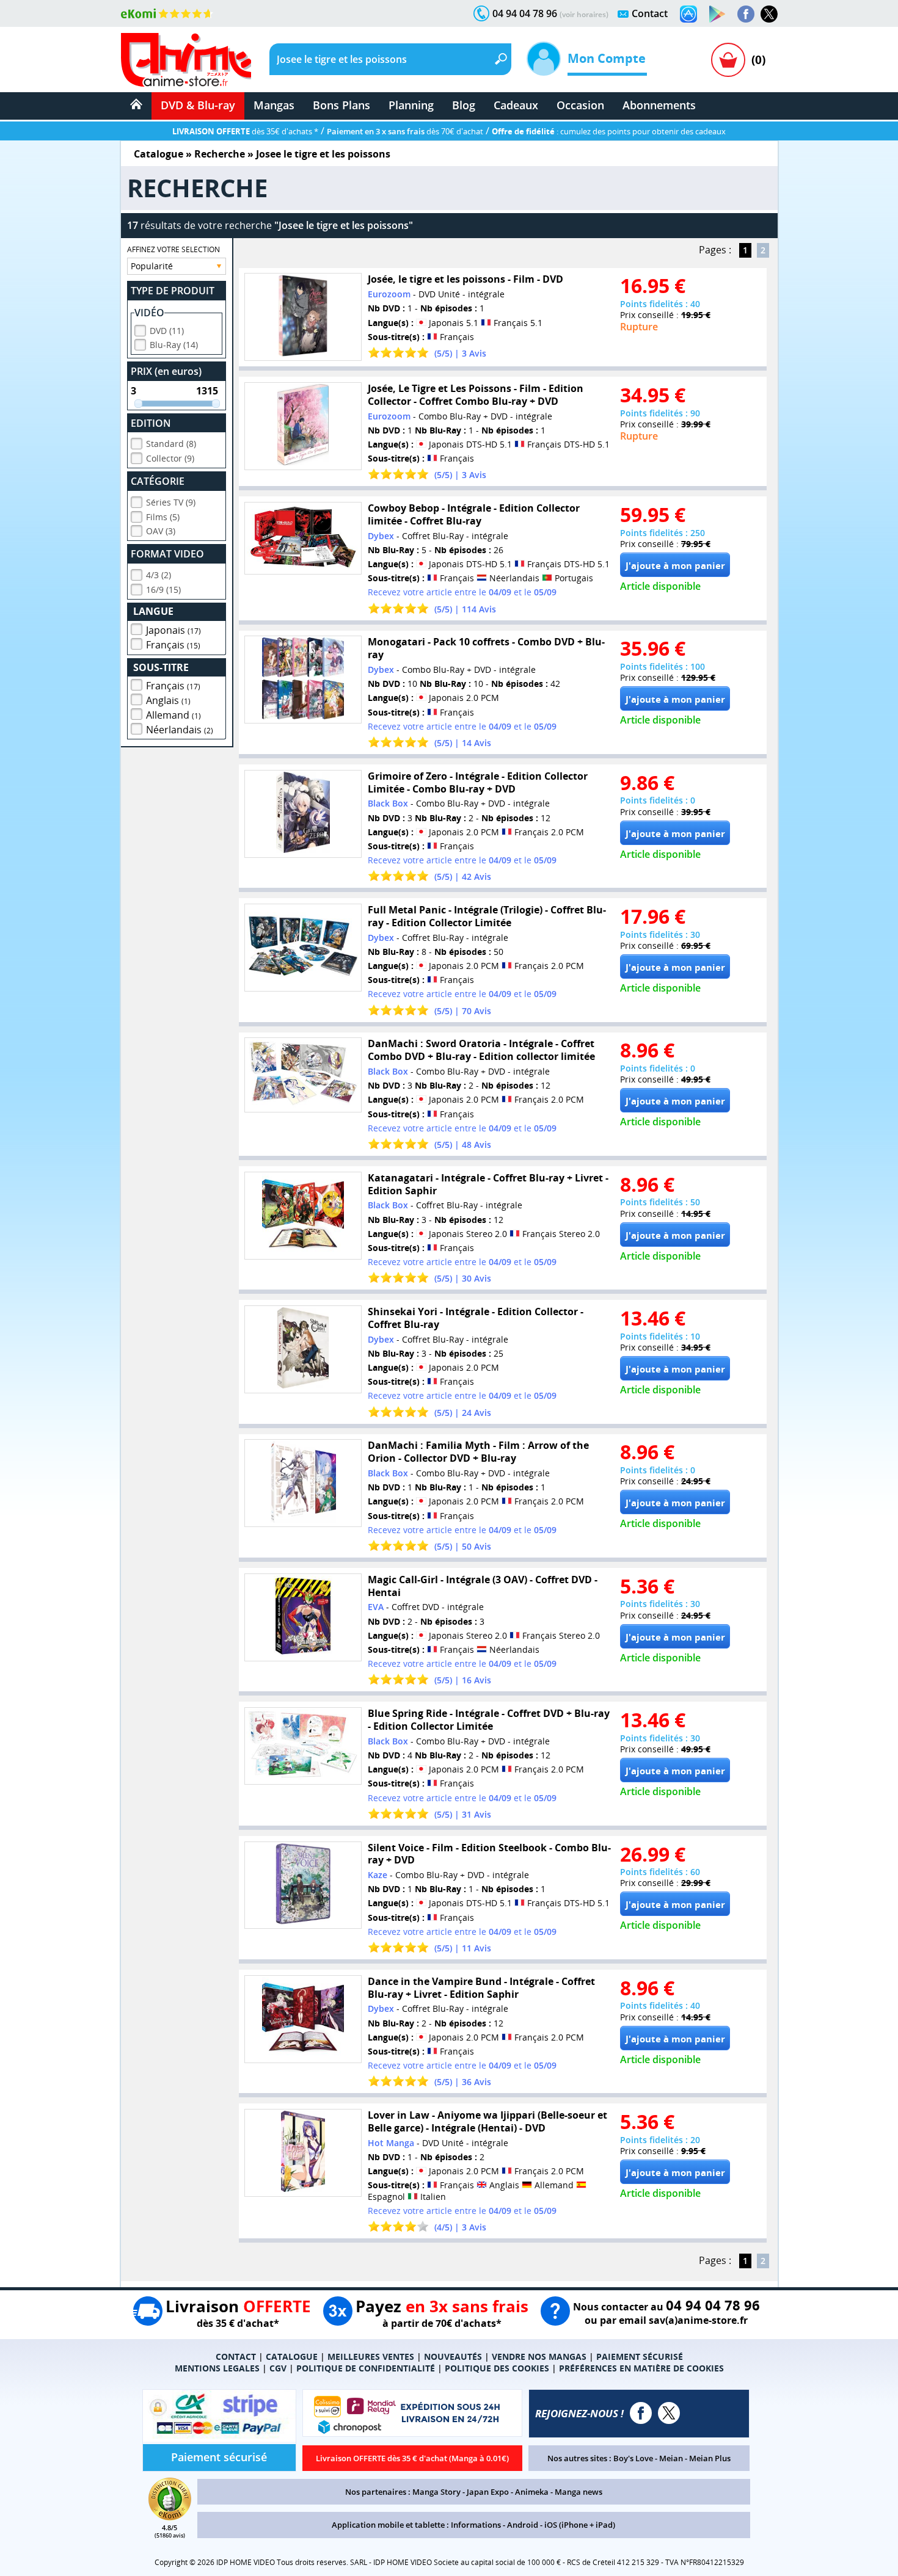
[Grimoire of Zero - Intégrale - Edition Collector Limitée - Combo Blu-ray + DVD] (303, 814)
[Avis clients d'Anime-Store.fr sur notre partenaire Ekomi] (167, 13)
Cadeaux (516, 105)
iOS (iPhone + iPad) (580, 2525)
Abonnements (659, 105)
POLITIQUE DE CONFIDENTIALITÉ (366, 2368)
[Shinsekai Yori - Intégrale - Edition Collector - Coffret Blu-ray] (303, 1349)
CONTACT (236, 2356)
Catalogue (159, 154)
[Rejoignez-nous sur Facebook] (746, 14)
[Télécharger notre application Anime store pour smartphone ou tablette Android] (717, 14)
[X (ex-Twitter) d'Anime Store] (669, 2413)
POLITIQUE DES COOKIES (497, 2368)
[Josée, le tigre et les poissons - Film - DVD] (303, 317)
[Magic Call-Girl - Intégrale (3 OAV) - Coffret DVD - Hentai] (303, 1617)
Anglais (168, 700)
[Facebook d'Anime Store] (641, 2413)
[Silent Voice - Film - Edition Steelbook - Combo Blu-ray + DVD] (303, 1885)
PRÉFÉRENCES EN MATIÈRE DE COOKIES (641, 2368)
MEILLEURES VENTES (371, 2356)
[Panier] (728, 60)
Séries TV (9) (171, 502)
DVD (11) (167, 331)
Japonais (173, 630)
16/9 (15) (163, 590)
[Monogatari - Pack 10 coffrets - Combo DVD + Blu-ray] (303, 680)
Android (523, 2525)
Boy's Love (633, 2458)
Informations (476, 2525)
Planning (411, 105)
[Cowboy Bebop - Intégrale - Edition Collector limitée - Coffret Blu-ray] (303, 538)
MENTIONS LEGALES (217, 2368)
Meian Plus (710, 2458)
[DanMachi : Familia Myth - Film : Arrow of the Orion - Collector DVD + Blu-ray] (303, 1483)
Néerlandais (180, 730)
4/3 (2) (159, 575)
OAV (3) (161, 531)
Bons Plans (341, 105)
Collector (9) (170, 458)
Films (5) (163, 517)
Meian (671, 2458)
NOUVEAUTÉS (453, 2356)
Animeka (532, 2492)
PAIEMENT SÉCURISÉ (640, 2356)
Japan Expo (488, 2492)
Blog (464, 105)
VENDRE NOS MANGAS (539, 2356)
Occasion (580, 105)
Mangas (274, 105)
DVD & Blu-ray (198, 105)
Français (173, 645)
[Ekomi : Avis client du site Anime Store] (170, 2517)
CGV (278, 2368)
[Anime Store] (186, 60)
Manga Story (436, 2492)
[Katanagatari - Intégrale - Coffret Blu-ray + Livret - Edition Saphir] (303, 1216)
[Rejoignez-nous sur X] (769, 14)
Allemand (173, 715)
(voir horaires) (584, 14)
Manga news (579, 2492)
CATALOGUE (292, 2356)
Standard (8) (171, 444)
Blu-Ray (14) (174, 345)
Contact (650, 13)
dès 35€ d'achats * (245, 131)
